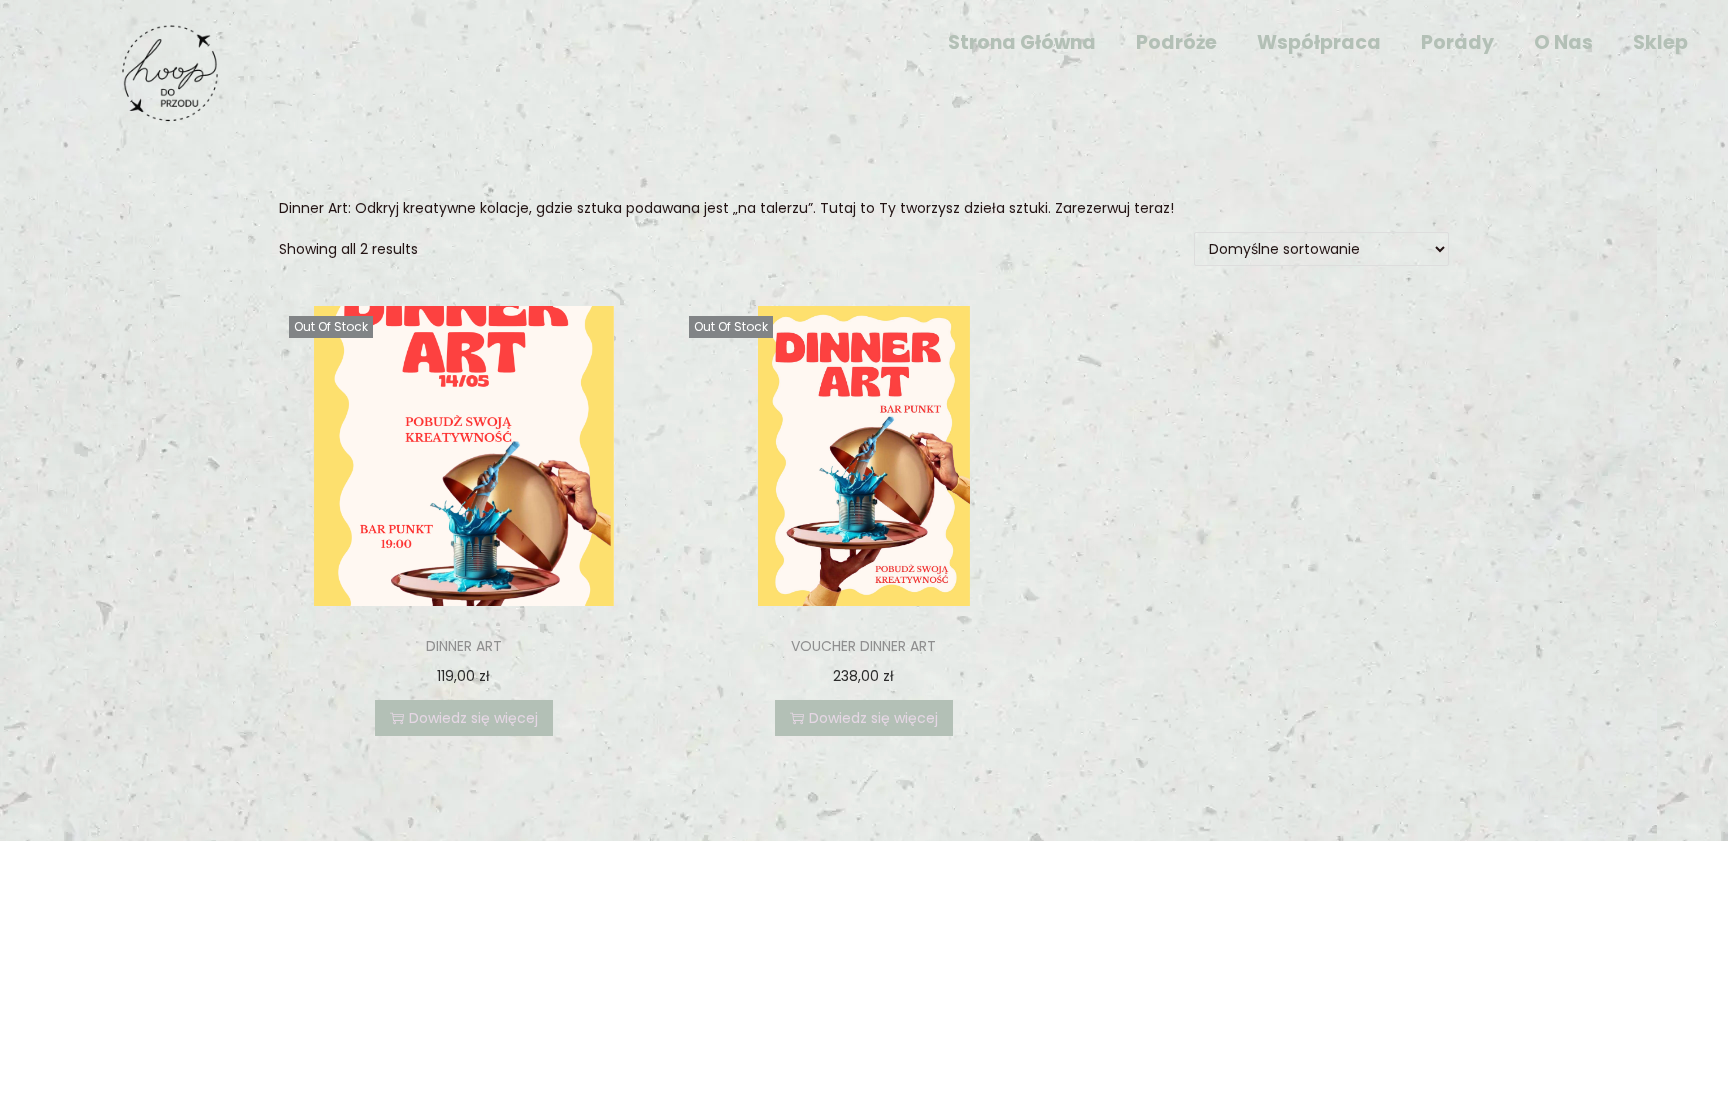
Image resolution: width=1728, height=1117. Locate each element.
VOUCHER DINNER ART (863, 646)
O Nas (1563, 42)
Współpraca (1319, 42)
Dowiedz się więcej (473, 718)
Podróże (1176, 42)
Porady (1457, 42)
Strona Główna (1022, 42)
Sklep (1660, 42)
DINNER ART (464, 646)
